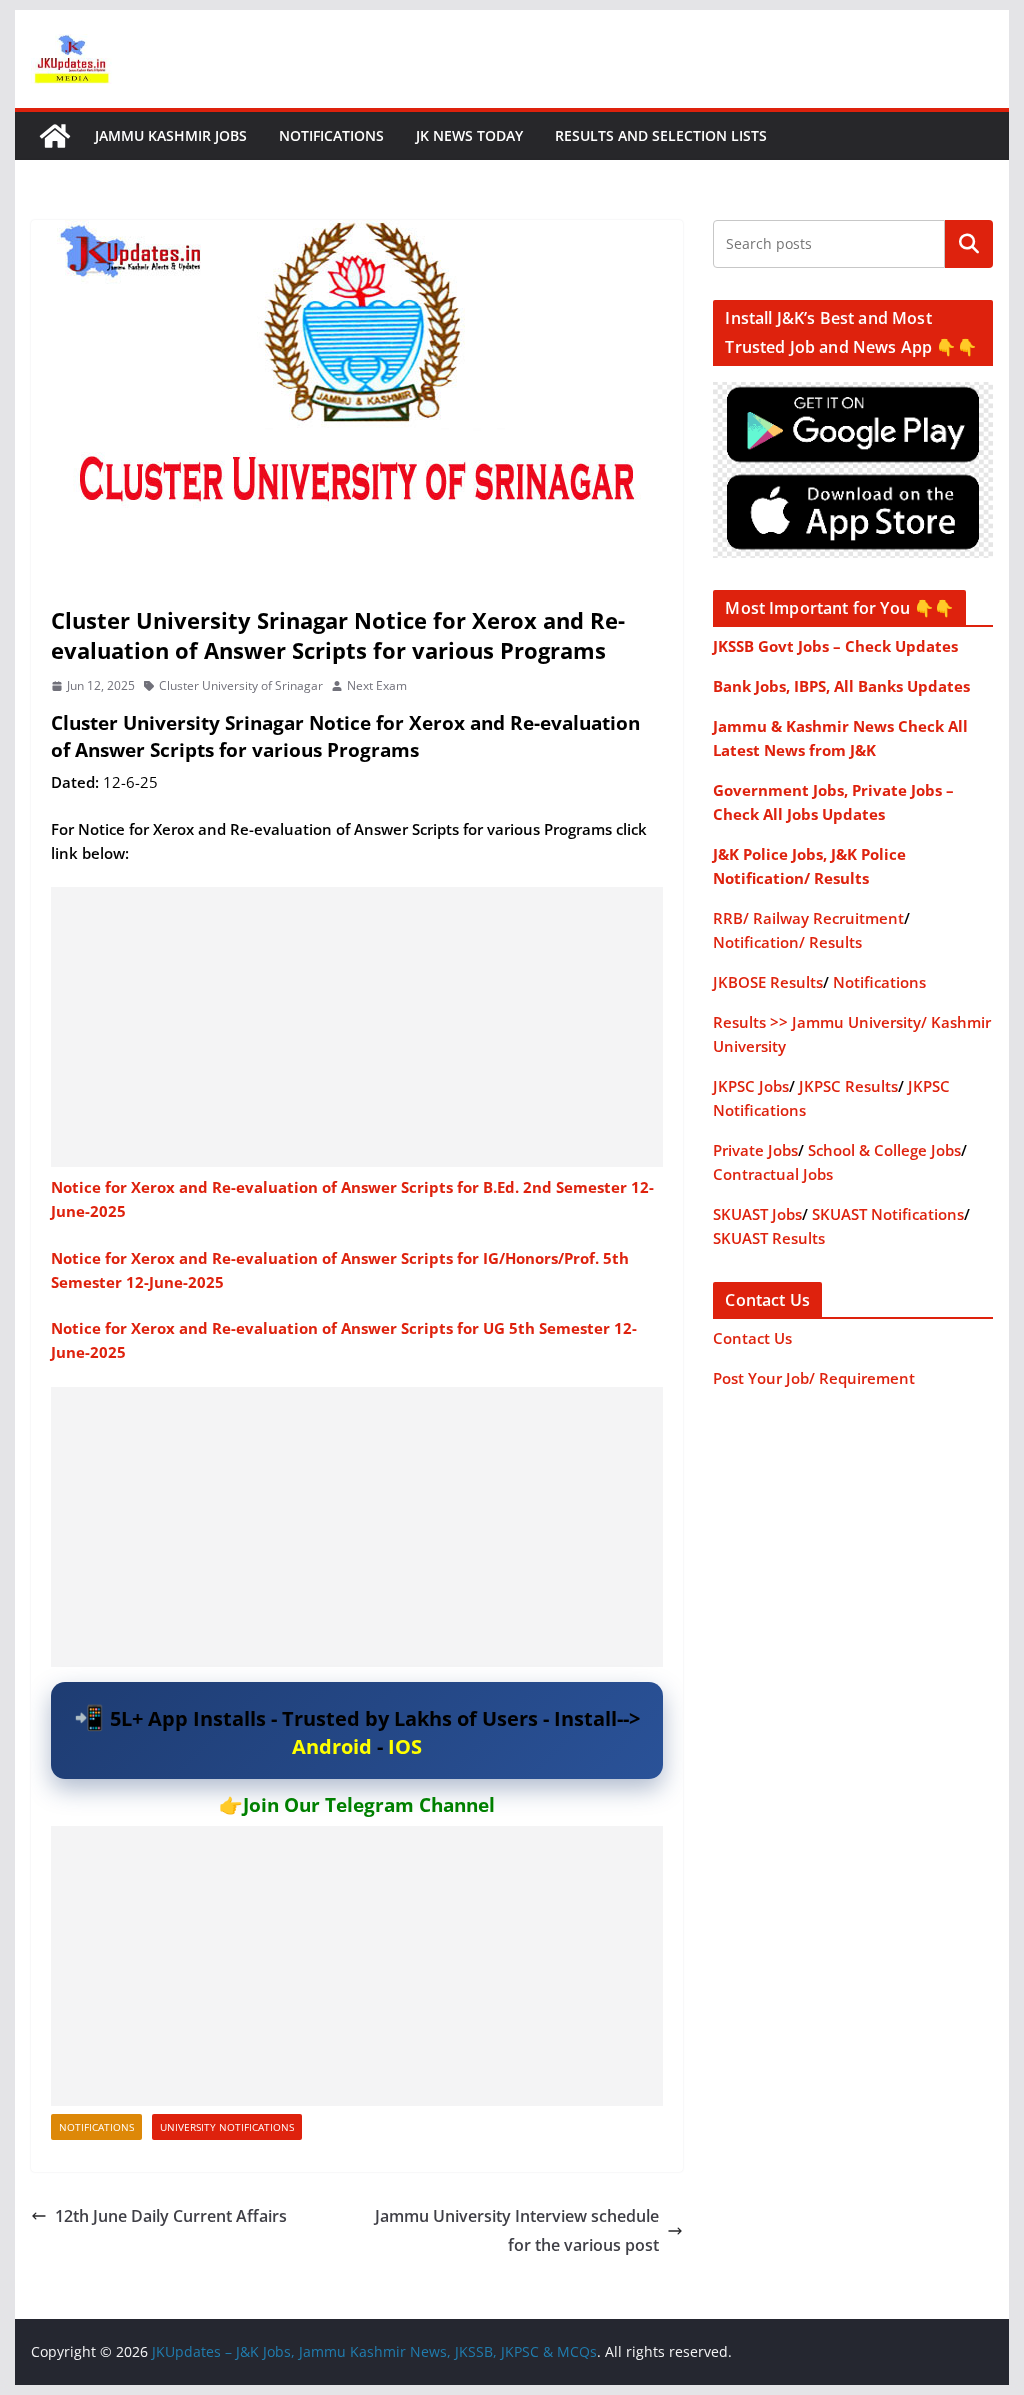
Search (969, 244)
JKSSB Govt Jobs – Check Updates (835, 646)
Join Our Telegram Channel (369, 1805)
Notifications (331, 135)
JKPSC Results (848, 1086)
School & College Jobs (884, 1150)
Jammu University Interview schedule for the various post (517, 2230)
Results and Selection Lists (661, 135)
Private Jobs (755, 1150)
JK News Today (469, 135)
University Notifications (227, 2127)
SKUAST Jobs (757, 1214)
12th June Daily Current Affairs (171, 2216)
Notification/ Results (787, 942)
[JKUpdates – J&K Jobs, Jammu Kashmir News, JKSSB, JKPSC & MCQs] (55, 136)
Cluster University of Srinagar (241, 685)
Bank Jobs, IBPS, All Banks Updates (841, 686)
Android (332, 1746)
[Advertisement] (357, 1027)
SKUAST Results (769, 1238)
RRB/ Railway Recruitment (808, 918)
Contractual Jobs (773, 1174)
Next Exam (377, 685)
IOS (405, 1746)
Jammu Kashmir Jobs (171, 135)
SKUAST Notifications (888, 1214)
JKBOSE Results (768, 982)
